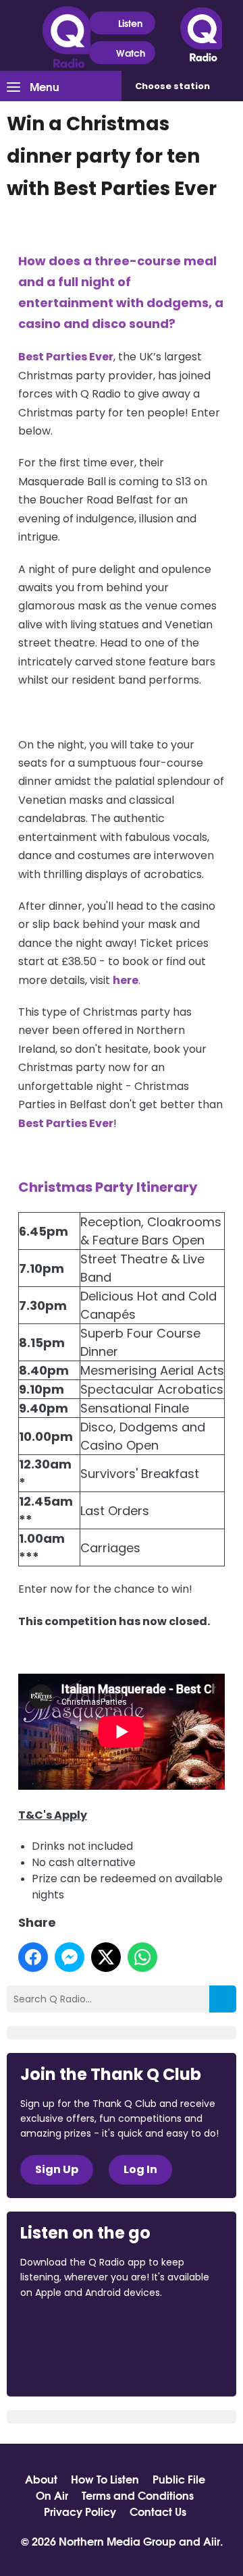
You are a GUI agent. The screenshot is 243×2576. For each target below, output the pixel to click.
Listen (130, 23)
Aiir (212, 2541)
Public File (179, 2479)
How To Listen (105, 2479)
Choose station (172, 86)
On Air (52, 2495)
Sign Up (57, 2169)
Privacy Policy (80, 2511)
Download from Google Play (72, 2364)
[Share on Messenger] (70, 1957)
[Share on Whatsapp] (142, 1957)
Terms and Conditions (138, 2495)
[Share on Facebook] (33, 1957)
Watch (131, 53)
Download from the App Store (73, 2329)
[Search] (223, 1999)
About (41, 2479)
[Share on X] (106, 1957)
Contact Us (158, 2511)
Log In (140, 2169)
